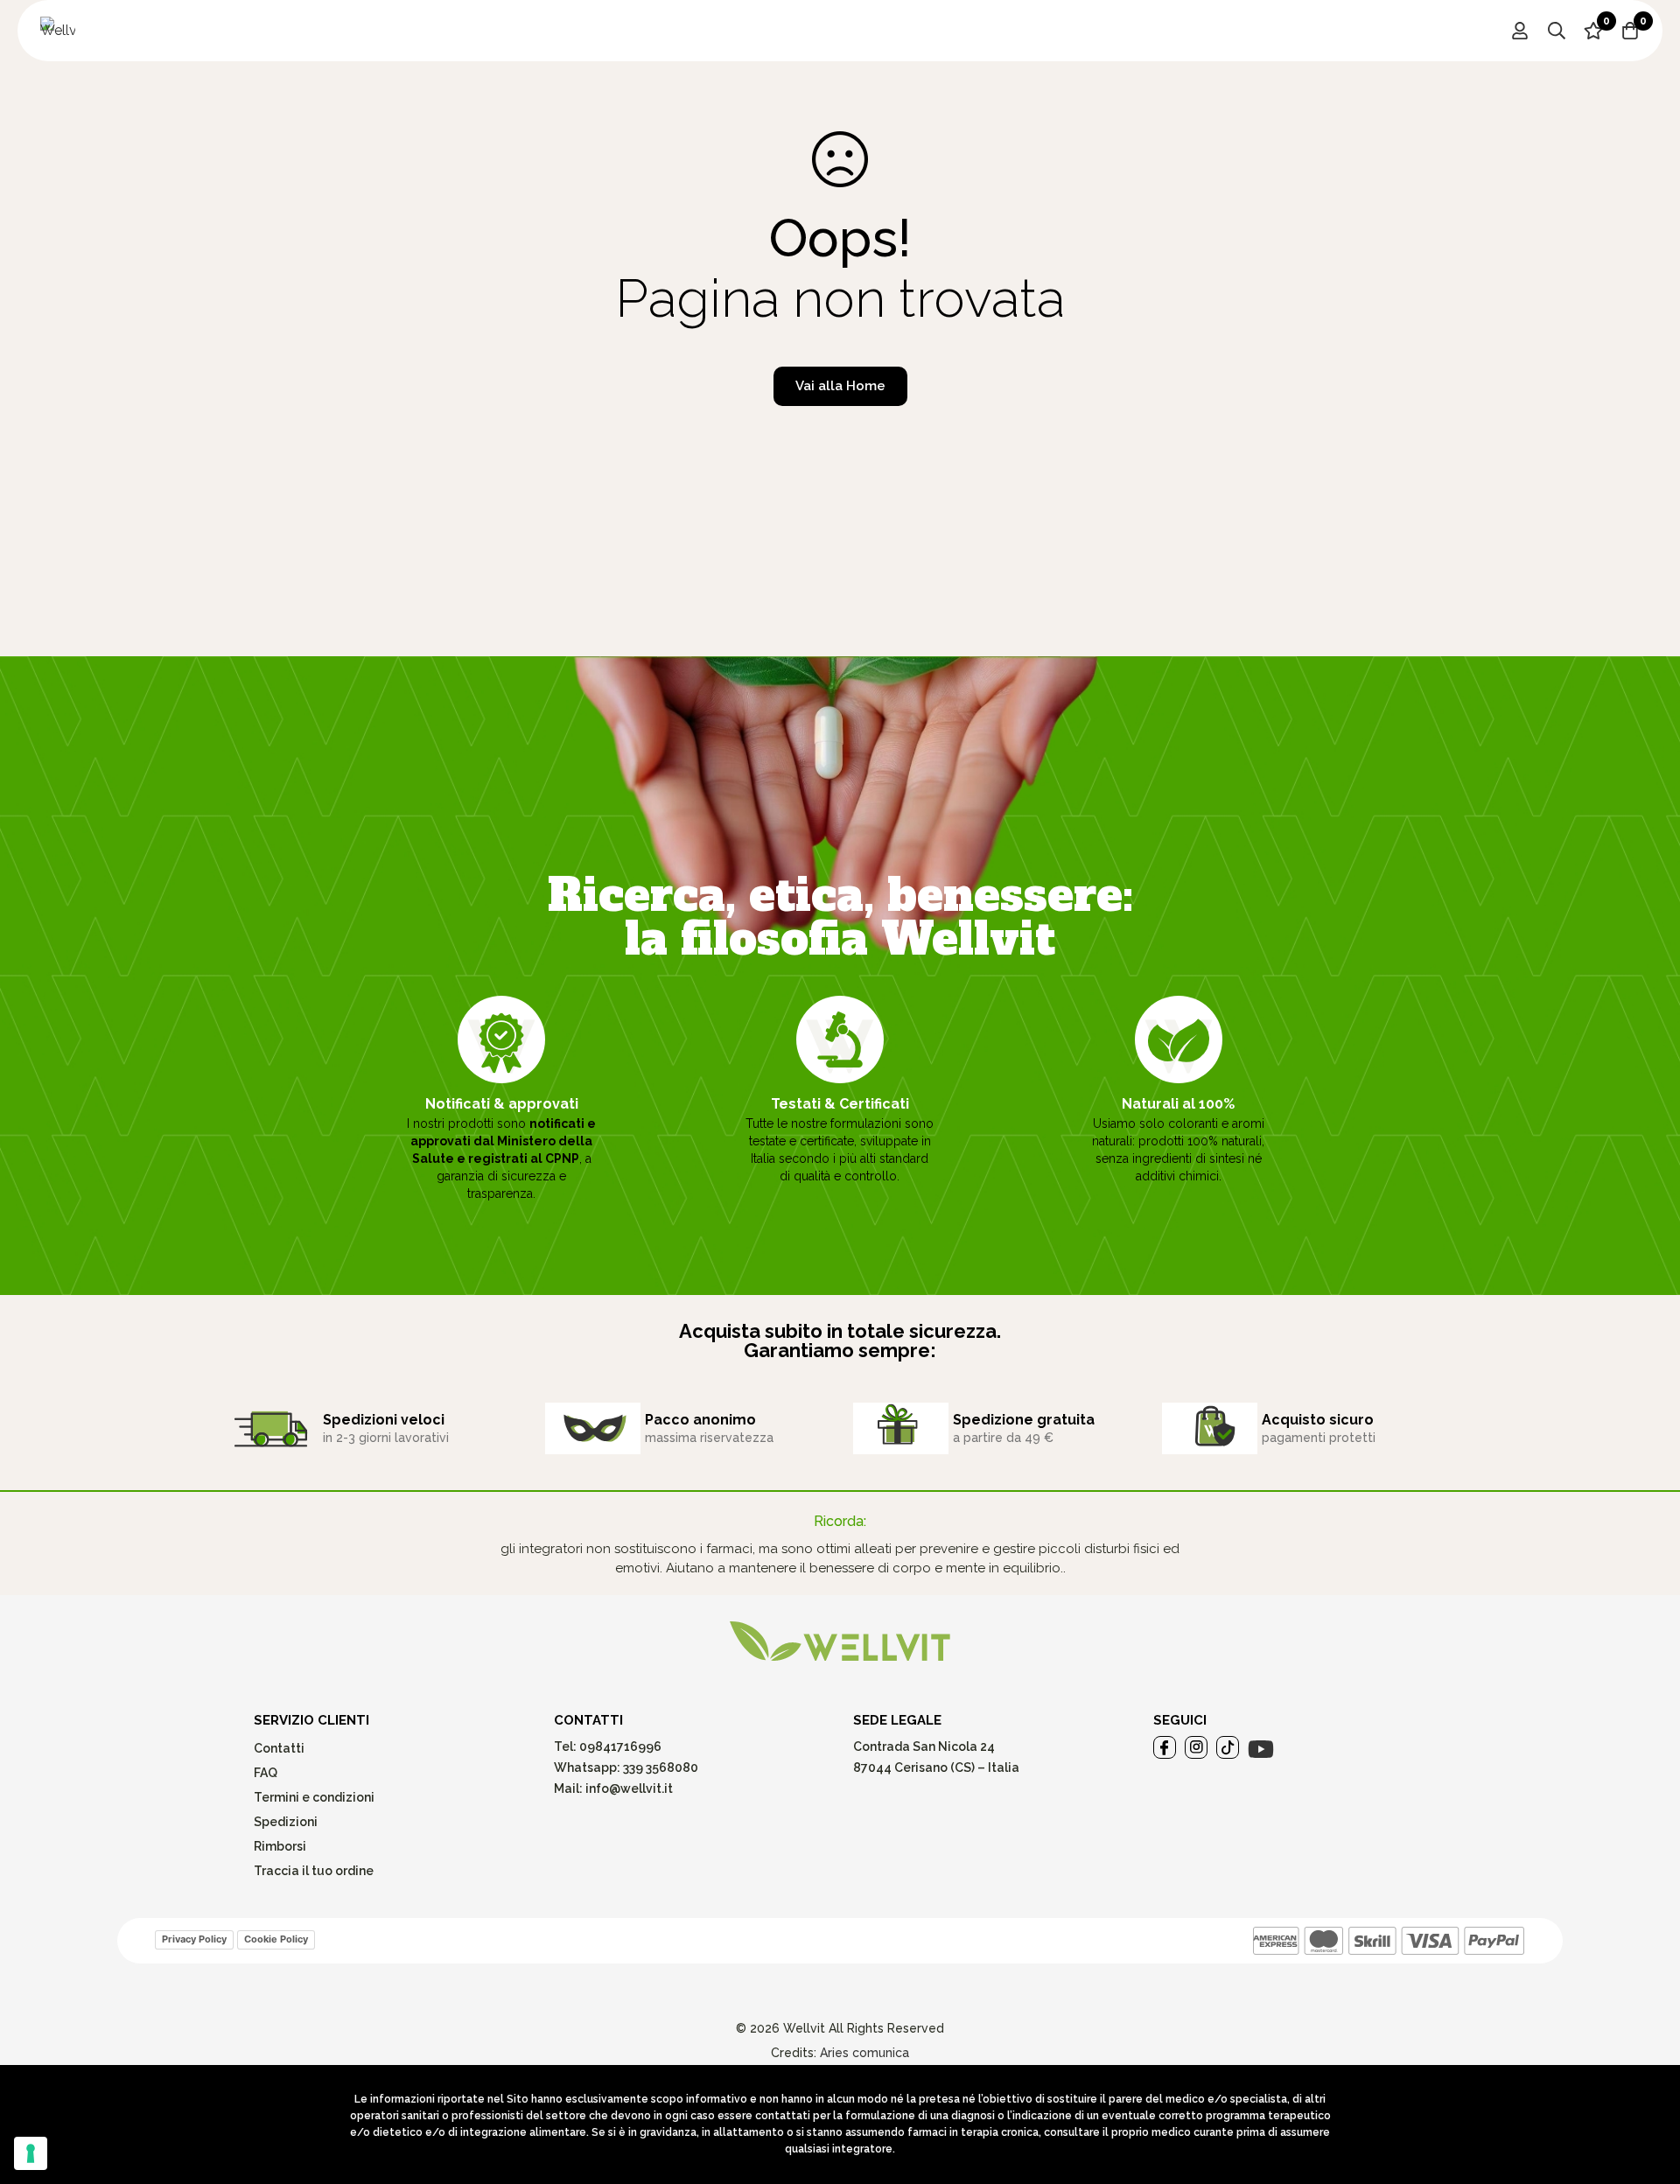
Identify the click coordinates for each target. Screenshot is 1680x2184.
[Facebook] (1165, 1747)
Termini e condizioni (314, 1797)
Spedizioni (286, 1822)
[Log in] (1520, 31)
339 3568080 (661, 1767)
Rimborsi (280, 1846)
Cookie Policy (276, 1939)
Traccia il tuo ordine (314, 1871)
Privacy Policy (194, 1939)
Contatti (279, 1748)
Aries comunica (864, 2053)
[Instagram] (1196, 1747)
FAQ (266, 1773)
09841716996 (619, 1746)
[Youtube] (1261, 1749)
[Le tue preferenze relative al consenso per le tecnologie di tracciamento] (31, 2153)
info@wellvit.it (629, 1788)
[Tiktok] (1228, 1747)
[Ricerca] (1557, 31)
